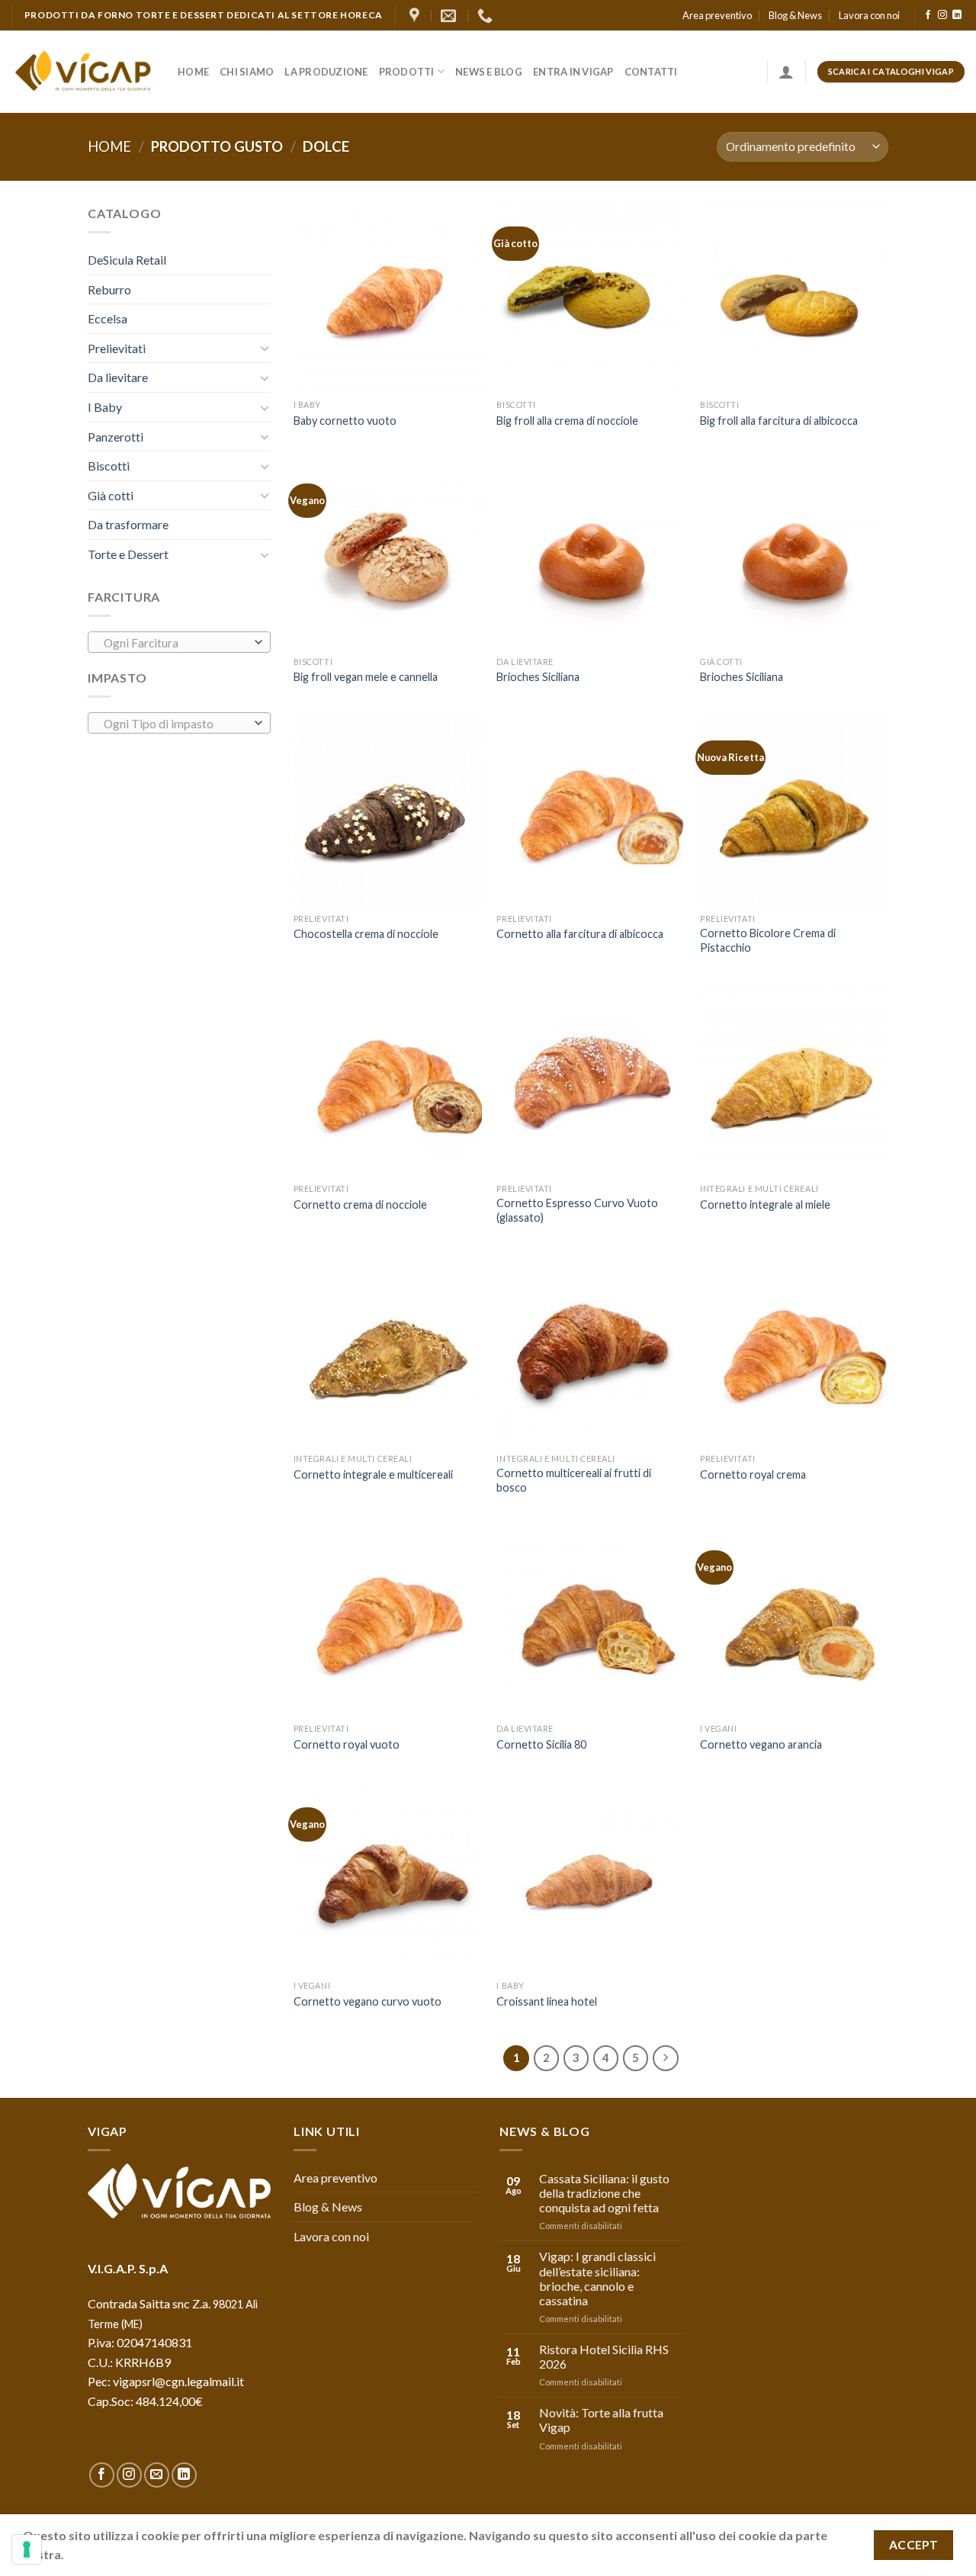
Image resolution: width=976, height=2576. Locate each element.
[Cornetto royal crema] (794, 1352)
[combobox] (179, 642)
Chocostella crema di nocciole (366, 934)
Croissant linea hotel (547, 2001)
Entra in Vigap (573, 72)
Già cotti (111, 495)
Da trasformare (128, 524)
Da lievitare (118, 377)
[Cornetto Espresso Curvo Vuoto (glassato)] (591, 1082)
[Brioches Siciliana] (591, 555)
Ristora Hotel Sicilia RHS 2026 (604, 2356)
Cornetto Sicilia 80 (541, 1744)
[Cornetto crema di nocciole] (388, 1082)
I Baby (105, 407)
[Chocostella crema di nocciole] (388, 812)
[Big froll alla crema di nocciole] (591, 298)
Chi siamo (247, 72)
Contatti (651, 72)
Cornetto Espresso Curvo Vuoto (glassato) (577, 1210)
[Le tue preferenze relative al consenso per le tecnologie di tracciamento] (27, 2549)
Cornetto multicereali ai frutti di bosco (574, 1480)
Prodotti (407, 72)
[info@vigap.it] (450, 15)
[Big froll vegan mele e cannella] (388, 555)
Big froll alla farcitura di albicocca (779, 421)
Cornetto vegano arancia (761, 1744)
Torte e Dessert (128, 554)
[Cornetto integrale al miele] (794, 1082)
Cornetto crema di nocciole (360, 1204)
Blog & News (795, 15)
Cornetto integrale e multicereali (373, 1474)
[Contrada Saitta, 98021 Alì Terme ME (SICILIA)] (416, 15)
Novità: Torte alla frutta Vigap (601, 2420)
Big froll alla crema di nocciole (567, 421)
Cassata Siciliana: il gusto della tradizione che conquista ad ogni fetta (604, 2193)
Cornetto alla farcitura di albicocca (580, 934)
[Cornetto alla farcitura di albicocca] (591, 812)
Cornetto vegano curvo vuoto (368, 2001)
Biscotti (109, 466)
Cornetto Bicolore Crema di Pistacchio (768, 940)
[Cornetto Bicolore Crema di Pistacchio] (794, 812)
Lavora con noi (869, 15)
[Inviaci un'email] (157, 2475)
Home (193, 72)
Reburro (109, 289)
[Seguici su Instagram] (942, 15)
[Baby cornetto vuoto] (388, 298)
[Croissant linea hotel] (591, 1879)
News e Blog (489, 72)
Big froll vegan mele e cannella (366, 677)
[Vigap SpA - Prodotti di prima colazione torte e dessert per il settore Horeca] (83, 72)
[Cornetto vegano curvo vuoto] (388, 1879)
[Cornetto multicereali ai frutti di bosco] (591, 1352)
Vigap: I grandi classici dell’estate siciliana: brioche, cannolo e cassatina (597, 2278)
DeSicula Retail (127, 260)
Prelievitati (117, 348)
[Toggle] (265, 348)
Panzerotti (116, 437)
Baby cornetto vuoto (345, 421)
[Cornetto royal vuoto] (388, 1622)
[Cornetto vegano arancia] (794, 1622)
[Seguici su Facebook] (928, 15)
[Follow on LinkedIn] (957, 15)
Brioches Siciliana (538, 677)
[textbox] (176, 643)
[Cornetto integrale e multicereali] (388, 1352)
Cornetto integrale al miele (765, 1204)
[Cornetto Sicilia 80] (591, 1622)
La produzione (326, 72)
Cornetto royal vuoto (347, 1744)
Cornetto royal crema (753, 1474)
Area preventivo (717, 15)
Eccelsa (108, 318)
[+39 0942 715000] (487, 15)
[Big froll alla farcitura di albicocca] (794, 298)
